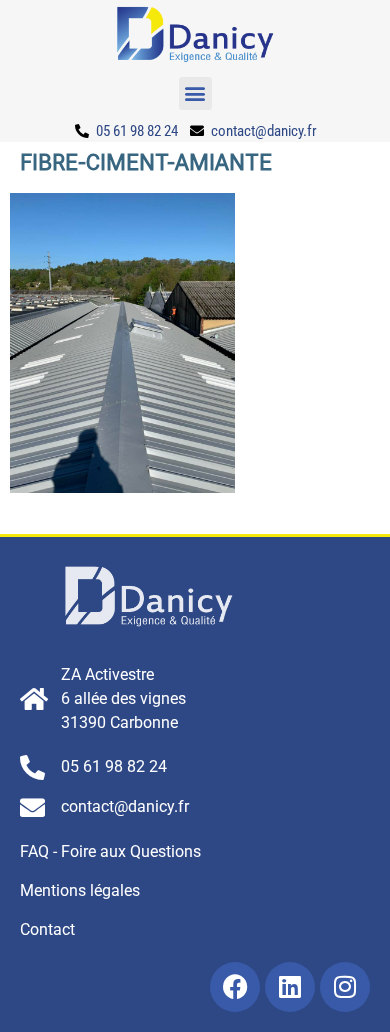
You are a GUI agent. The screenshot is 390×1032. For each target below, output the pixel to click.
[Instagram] (345, 987)
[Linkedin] (290, 987)
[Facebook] (235, 987)
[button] (195, 93)
